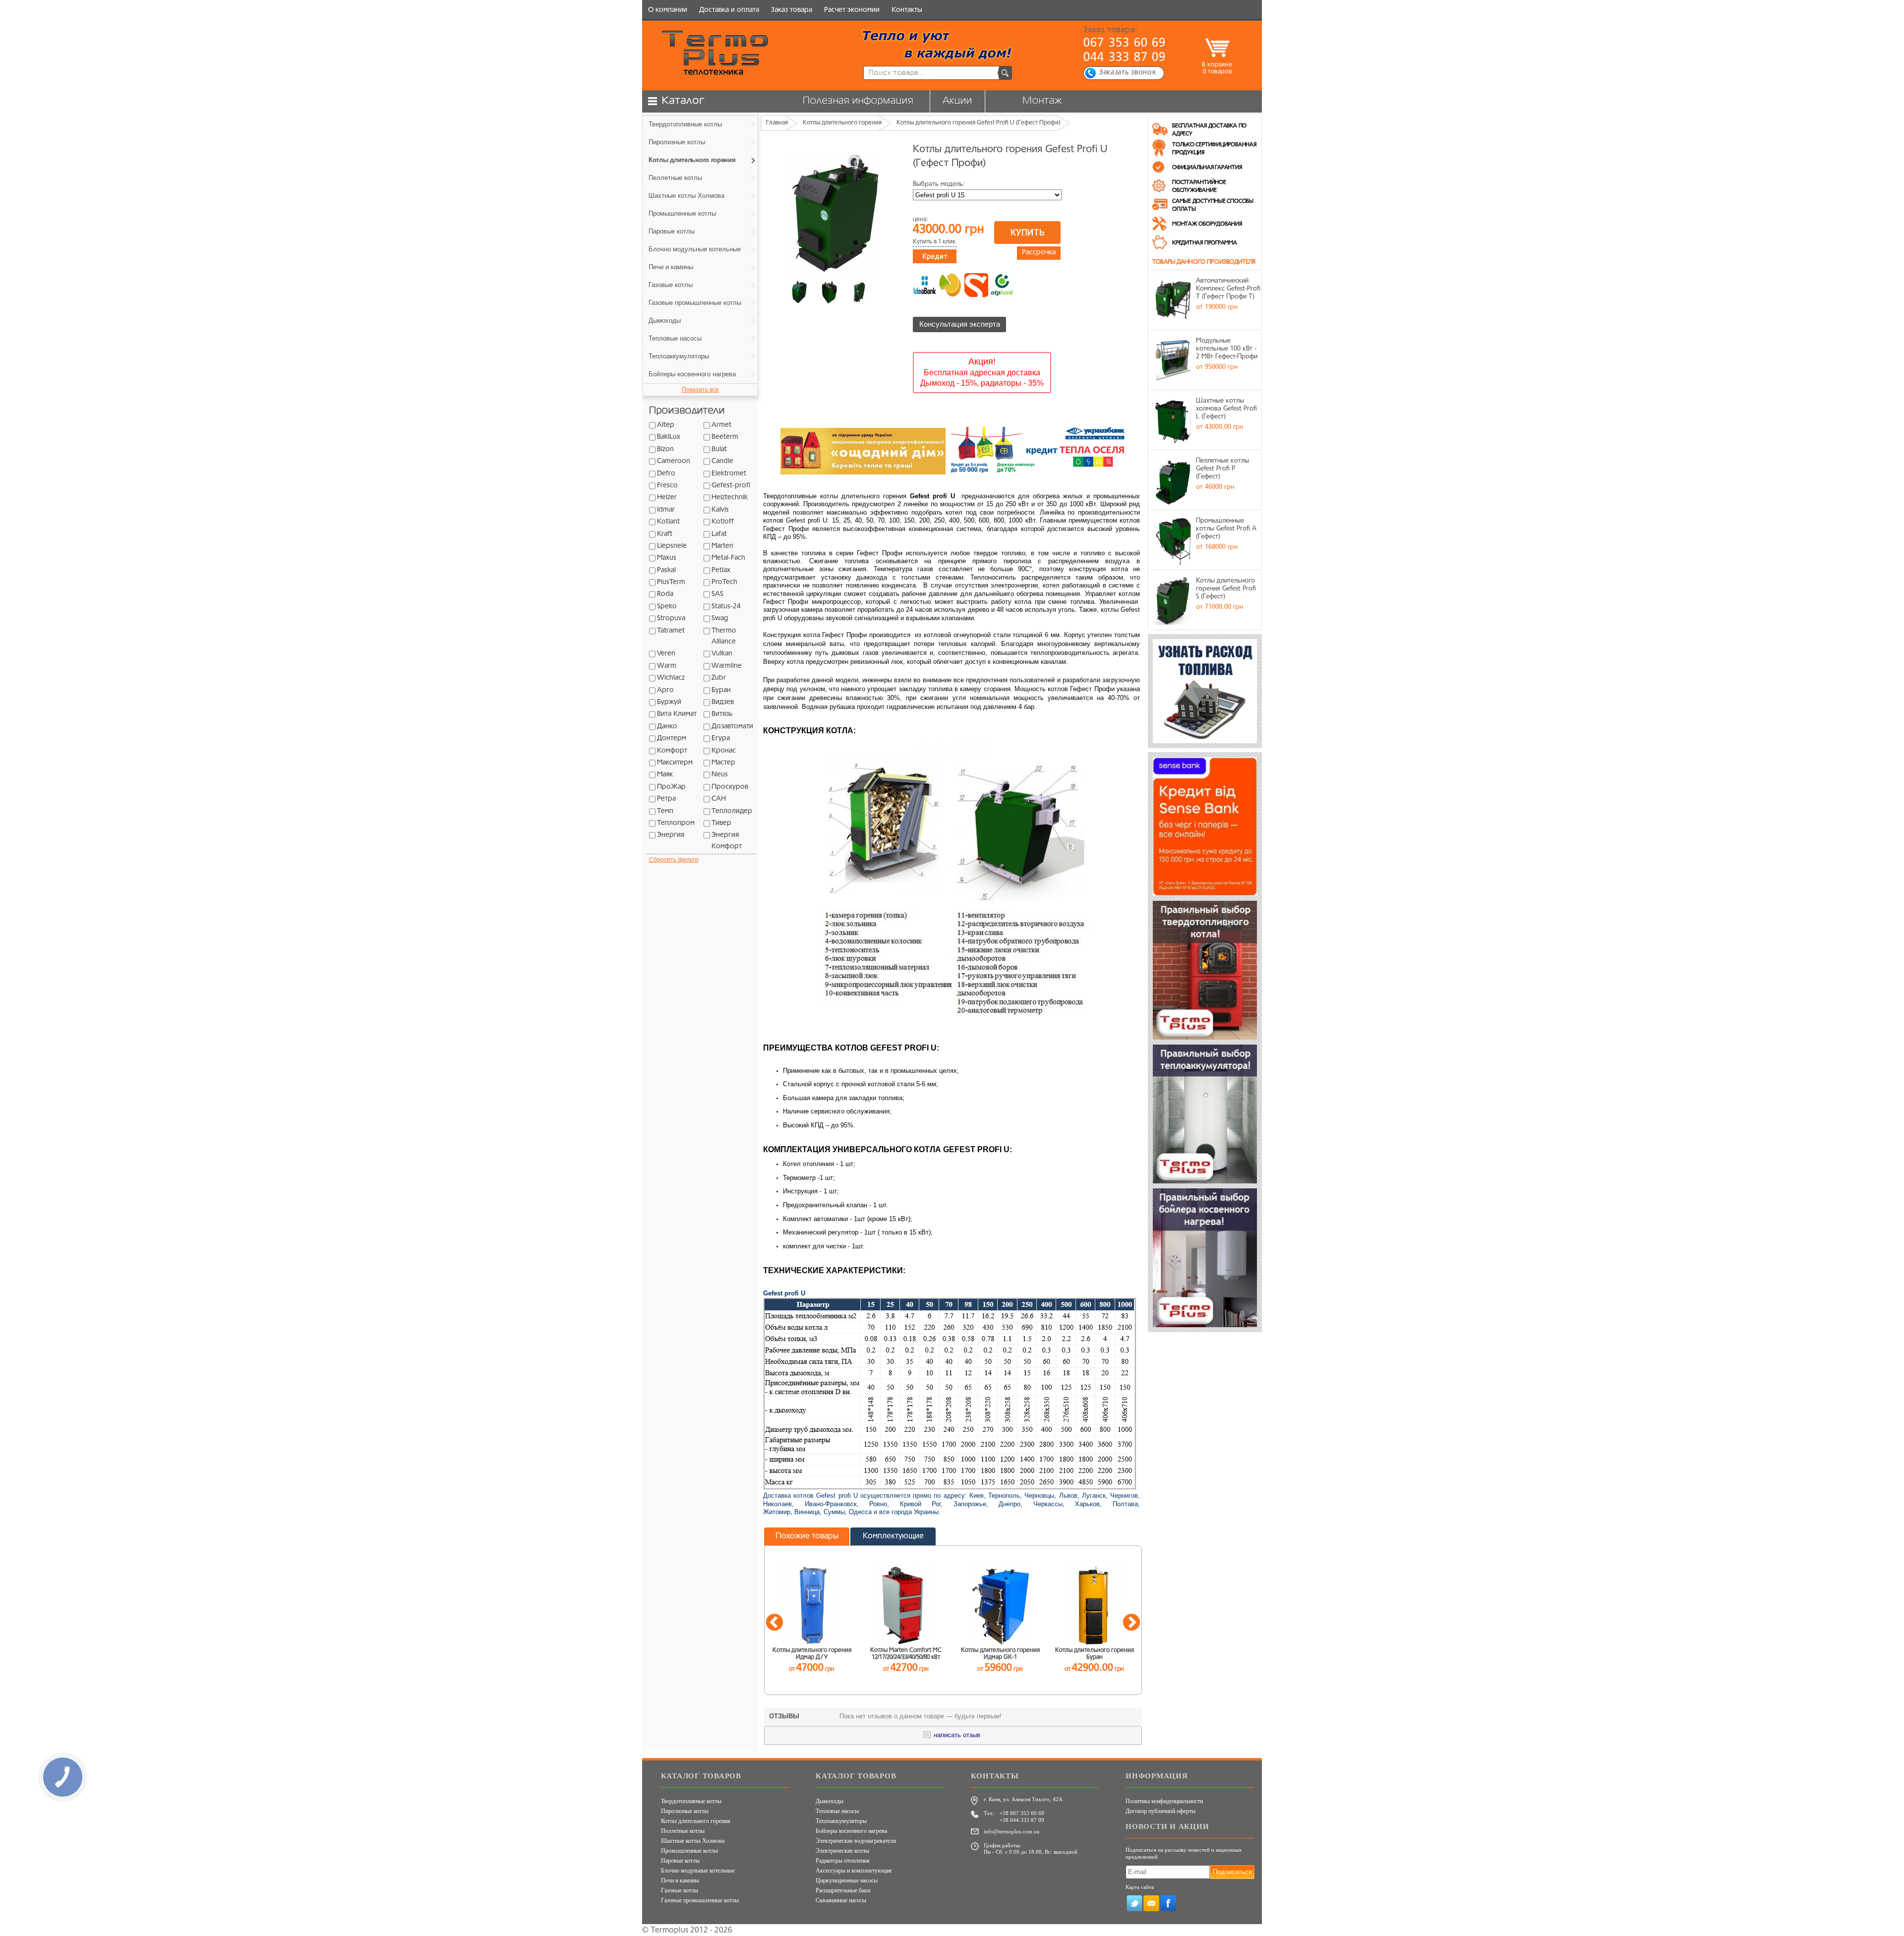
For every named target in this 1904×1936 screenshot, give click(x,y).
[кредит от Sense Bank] (976, 285)
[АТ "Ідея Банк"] (925, 285)
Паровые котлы (680, 1861)
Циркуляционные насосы (847, 1880)
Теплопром (676, 823)
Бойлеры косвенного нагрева (851, 1831)
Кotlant (668, 522)
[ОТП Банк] (1002, 285)
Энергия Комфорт (727, 841)
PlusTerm (671, 582)
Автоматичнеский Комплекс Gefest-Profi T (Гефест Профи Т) (1228, 289)
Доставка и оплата (729, 10)
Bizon (665, 449)
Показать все (700, 390)
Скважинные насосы (841, 1900)
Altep (666, 425)
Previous (774, 1623)
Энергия (671, 835)
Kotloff (723, 522)
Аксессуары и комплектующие (854, 1871)
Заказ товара (792, 10)
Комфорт (672, 751)
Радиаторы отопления (843, 1861)
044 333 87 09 (1125, 58)
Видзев (723, 702)
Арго (665, 690)
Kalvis (720, 510)
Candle (722, 461)
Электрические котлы (842, 1851)
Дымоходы (830, 1801)
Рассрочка (1039, 253)
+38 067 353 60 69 (1022, 1813)
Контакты (907, 10)
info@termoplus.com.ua (1011, 1831)
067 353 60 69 (1125, 44)
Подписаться (1232, 1872)
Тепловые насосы (837, 1811)
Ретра (666, 799)
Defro (666, 474)
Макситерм (675, 763)
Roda (665, 594)
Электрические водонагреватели (856, 1841)
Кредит (935, 256)
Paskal (666, 570)
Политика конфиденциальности (1164, 1801)
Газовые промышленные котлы (700, 1900)
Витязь (722, 714)
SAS (717, 594)
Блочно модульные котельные (698, 1871)
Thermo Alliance (724, 636)
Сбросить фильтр (674, 860)
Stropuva (671, 618)
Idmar (666, 510)
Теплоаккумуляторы (841, 1821)
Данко (667, 727)
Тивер (721, 823)
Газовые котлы (680, 1890)
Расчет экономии (852, 10)
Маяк (665, 775)
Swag (720, 618)
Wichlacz (671, 678)
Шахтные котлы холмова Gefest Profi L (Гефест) (1226, 409)
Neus (720, 775)
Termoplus (669, 1931)
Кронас (724, 751)
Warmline (727, 666)
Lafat (719, 534)
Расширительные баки (843, 1890)
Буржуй (669, 702)
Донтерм (672, 738)
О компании (668, 10)
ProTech (724, 582)
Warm (667, 666)
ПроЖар (671, 787)
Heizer (667, 498)
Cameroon (674, 461)
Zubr (719, 678)
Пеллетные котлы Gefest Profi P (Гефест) (1222, 469)
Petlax (721, 570)
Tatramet (671, 631)
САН (719, 799)
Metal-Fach (728, 558)
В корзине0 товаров (1217, 68)
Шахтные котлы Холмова (693, 1841)
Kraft (665, 534)
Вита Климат (677, 714)
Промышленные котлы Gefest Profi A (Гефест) (1226, 528)
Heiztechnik (730, 498)
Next (1131, 1623)
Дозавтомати (732, 727)
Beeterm (725, 437)
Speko (667, 607)
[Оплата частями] (951, 285)
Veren (666, 654)
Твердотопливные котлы (691, 1801)
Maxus (667, 558)
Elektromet (729, 474)
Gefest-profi (731, 486)
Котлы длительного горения (696, 1821)
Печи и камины (680, 1880)
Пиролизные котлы (685, 1811)
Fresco (667, 486)
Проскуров (730, 787)
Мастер (723, 763)
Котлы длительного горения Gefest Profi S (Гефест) (1226, 588)
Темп (665, 811)
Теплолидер (732, 811)
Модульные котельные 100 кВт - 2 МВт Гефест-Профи (1227, 349)
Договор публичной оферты (1160, 1811)
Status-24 (726, 607)
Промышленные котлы (689, 1851)
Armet (721, 425)
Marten (722, 546)
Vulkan (722, 654)
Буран (721, 690)
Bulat (719, 449)
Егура (721, 738)
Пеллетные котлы (683, 1831)
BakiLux (669, 437)
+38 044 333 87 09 (1022, 1820)
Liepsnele (672, 546)
